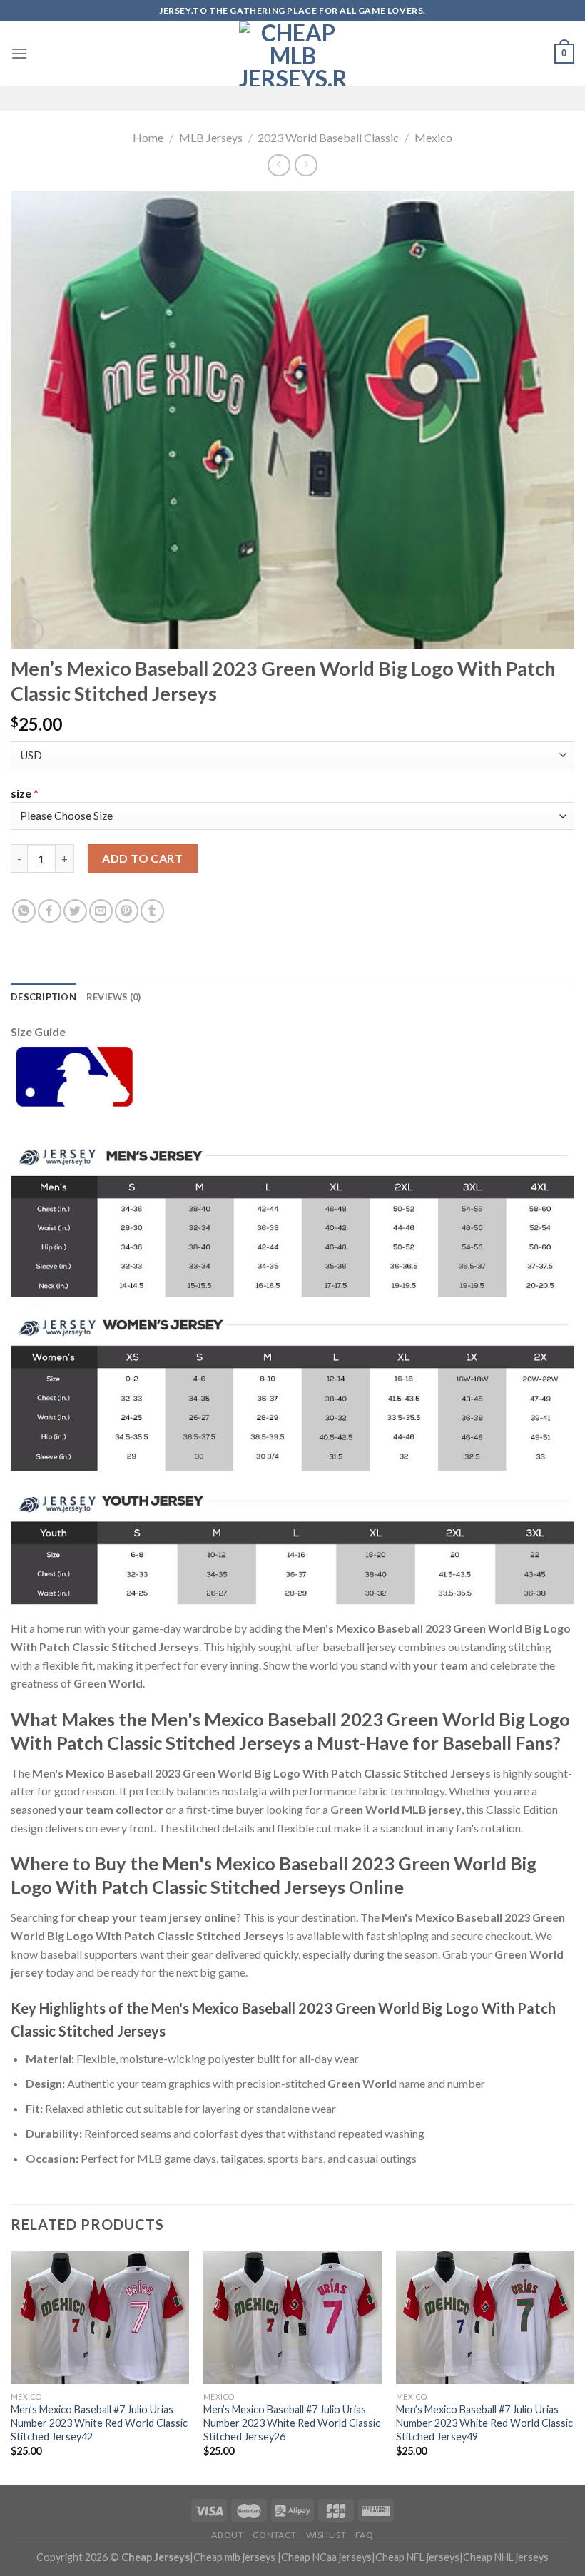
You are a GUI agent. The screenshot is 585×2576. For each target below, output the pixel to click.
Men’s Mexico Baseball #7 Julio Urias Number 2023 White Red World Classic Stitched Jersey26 (292, 2423)
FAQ (365, 2535)
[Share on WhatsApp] (24, 911)
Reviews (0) (114, 997)
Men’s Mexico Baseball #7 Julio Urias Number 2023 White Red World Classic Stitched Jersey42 (99, 2423)
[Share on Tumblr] (152, 911)
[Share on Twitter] (75, 911)
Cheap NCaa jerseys (326, 2557)
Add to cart (142, 858)
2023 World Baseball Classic (328, 137)
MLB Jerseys (211, 137)
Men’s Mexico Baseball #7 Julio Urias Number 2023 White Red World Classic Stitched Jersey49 (484, 2423)
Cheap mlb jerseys (234, 2557)
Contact (275, 2535)
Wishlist (326, 2535)
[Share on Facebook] (50, 911)
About (227, 2535)
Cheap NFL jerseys (417, 2557)
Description (44, 997)
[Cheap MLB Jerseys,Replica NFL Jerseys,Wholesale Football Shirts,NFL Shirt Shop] (292, 54)
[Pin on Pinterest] (127, 911)
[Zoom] (30, 631)
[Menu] (19, 53)
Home (148, 137)
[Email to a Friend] (101, 911)
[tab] (44, 997)
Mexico (433, 137)
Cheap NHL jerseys (506, 2557)
